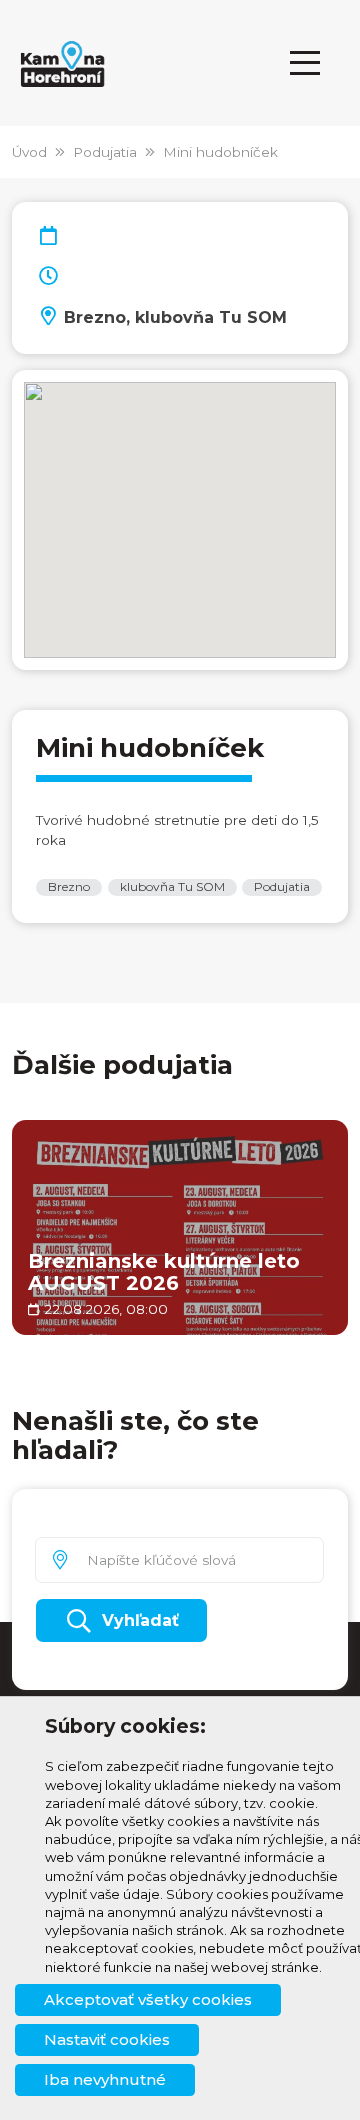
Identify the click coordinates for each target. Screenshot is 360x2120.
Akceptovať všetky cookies (148, 1999)
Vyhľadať (140, 1620)
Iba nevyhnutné (105, 2079)
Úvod (29, 152)
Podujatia (105, 152)
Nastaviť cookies (107, 2039)
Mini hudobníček (220, 152)
